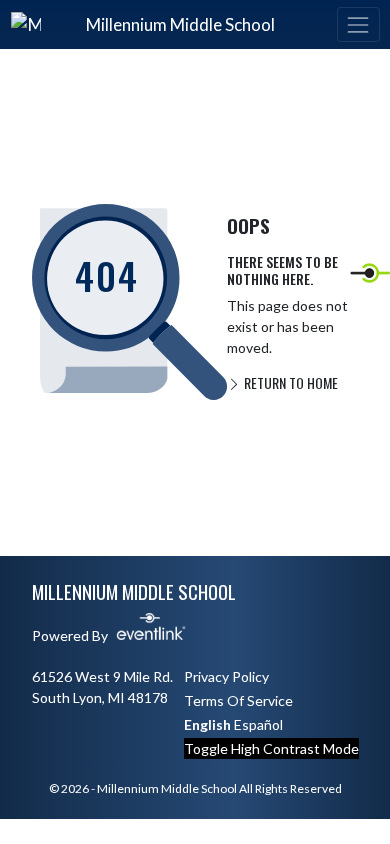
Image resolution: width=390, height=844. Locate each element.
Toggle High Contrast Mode (271, 748)
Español (258, 724)
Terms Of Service (238, 700)
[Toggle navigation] (358, 24)
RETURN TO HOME (289, 382)
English (207, 724)
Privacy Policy (226, 676)
